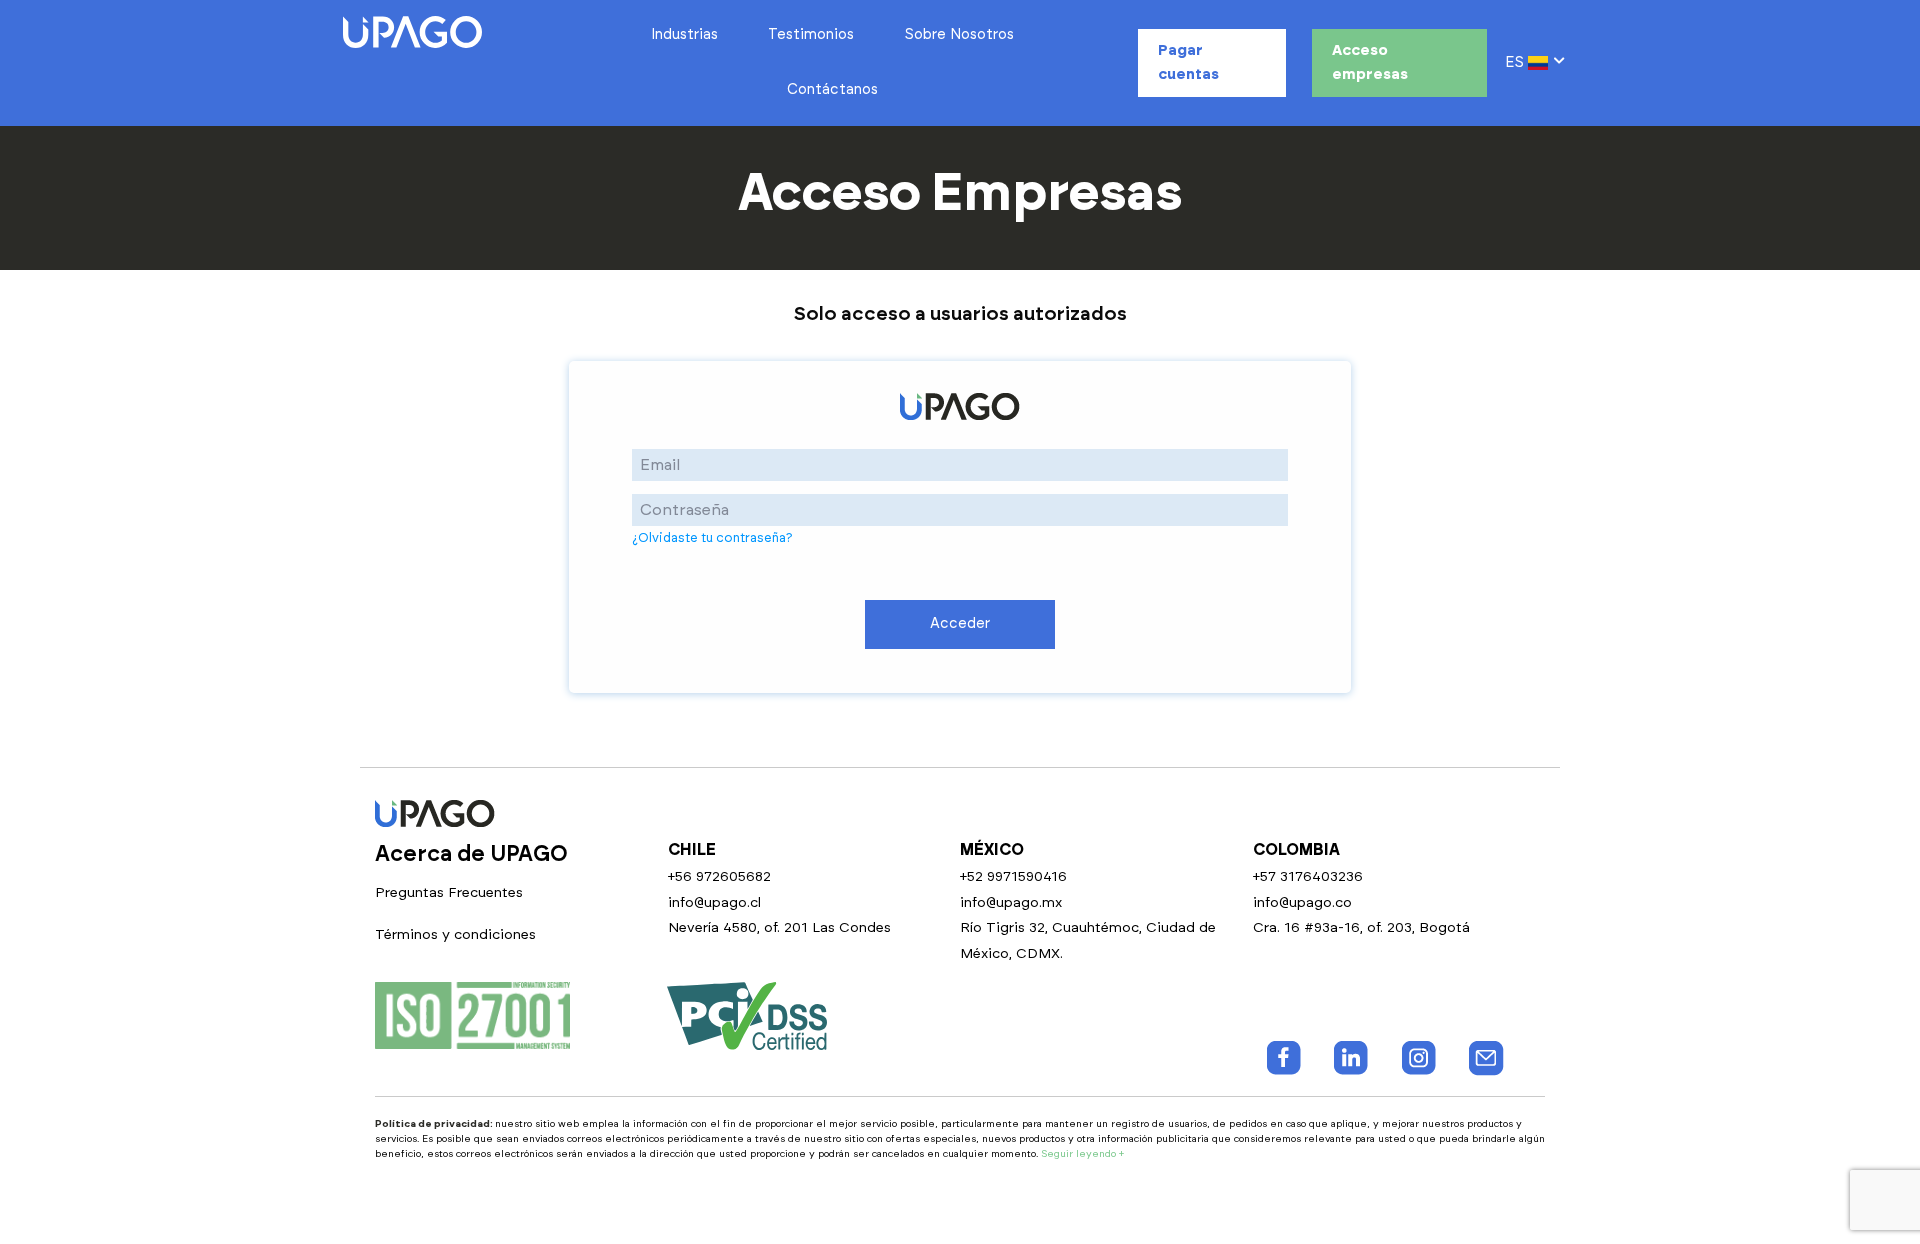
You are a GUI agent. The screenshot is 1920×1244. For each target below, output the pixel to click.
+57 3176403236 (1308, 877)
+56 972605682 (719, 877)
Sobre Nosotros (959, 34)
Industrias (684, 34)
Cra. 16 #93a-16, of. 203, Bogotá (1361, 928)
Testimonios (811, 34)
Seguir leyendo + (1082, 1154)
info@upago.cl (714, 903)
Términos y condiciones (455, 935)
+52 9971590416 (1013, 877)
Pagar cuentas (1188, 62)
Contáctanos (832, 89)
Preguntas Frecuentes (449, 893)
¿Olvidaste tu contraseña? (712, 538)
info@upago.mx (1011, 903)
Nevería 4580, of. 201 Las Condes (779, 928)
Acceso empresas (1370, 62)
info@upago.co (1302, 903)
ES (1516, 62)
